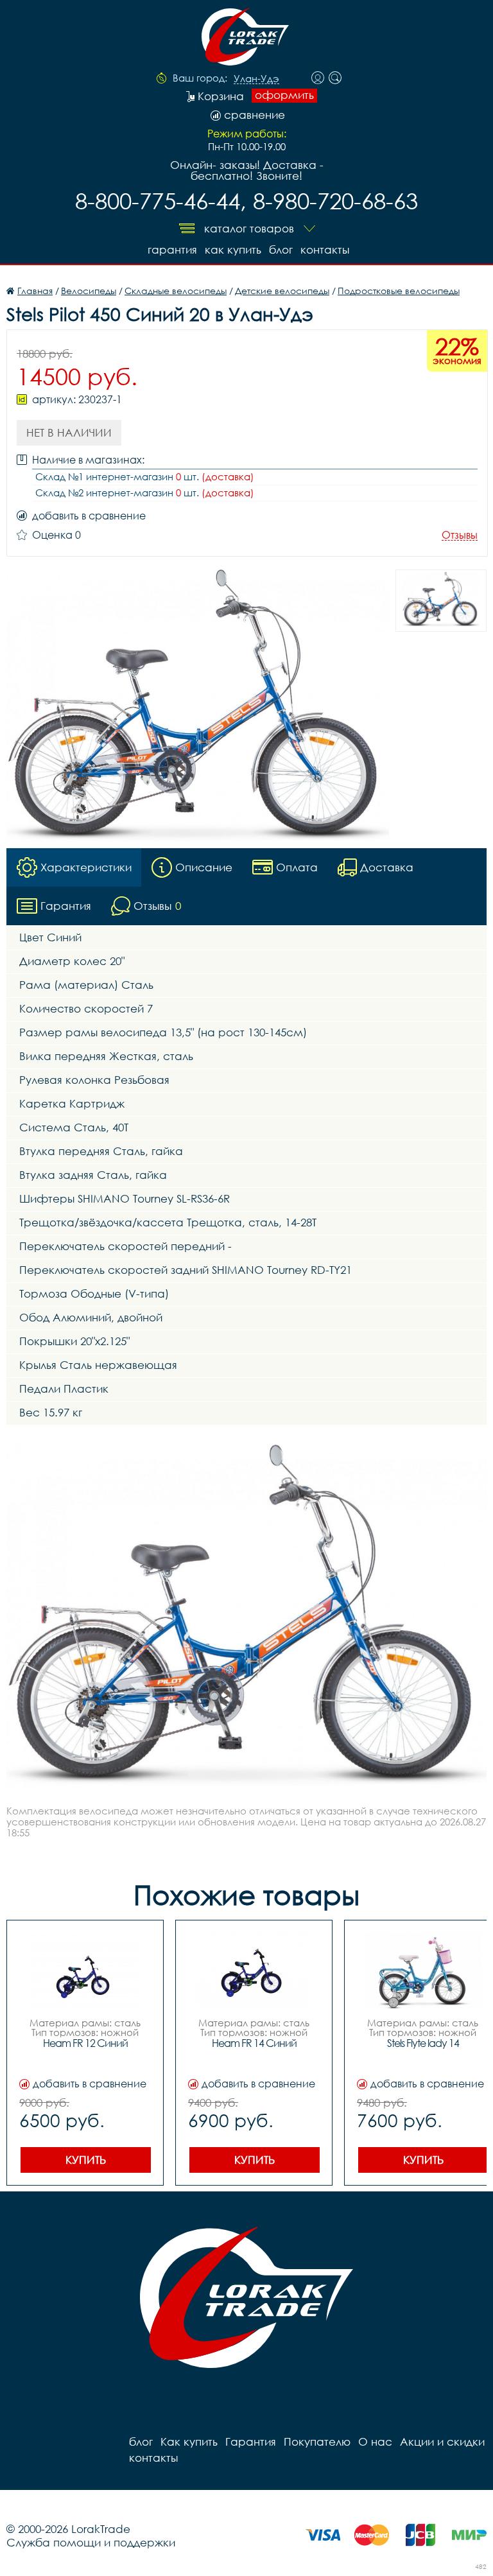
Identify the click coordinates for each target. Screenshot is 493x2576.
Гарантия (172, 249)
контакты (325, 249)
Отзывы (460, 535)
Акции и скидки (442, 2441)
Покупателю (317, 2441)
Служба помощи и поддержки (91, 2542)
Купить (86, 2160)
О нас (375, 2441)
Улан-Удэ (256, 79)
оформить (284, 95)
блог (281, 249)
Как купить (233, 249)
